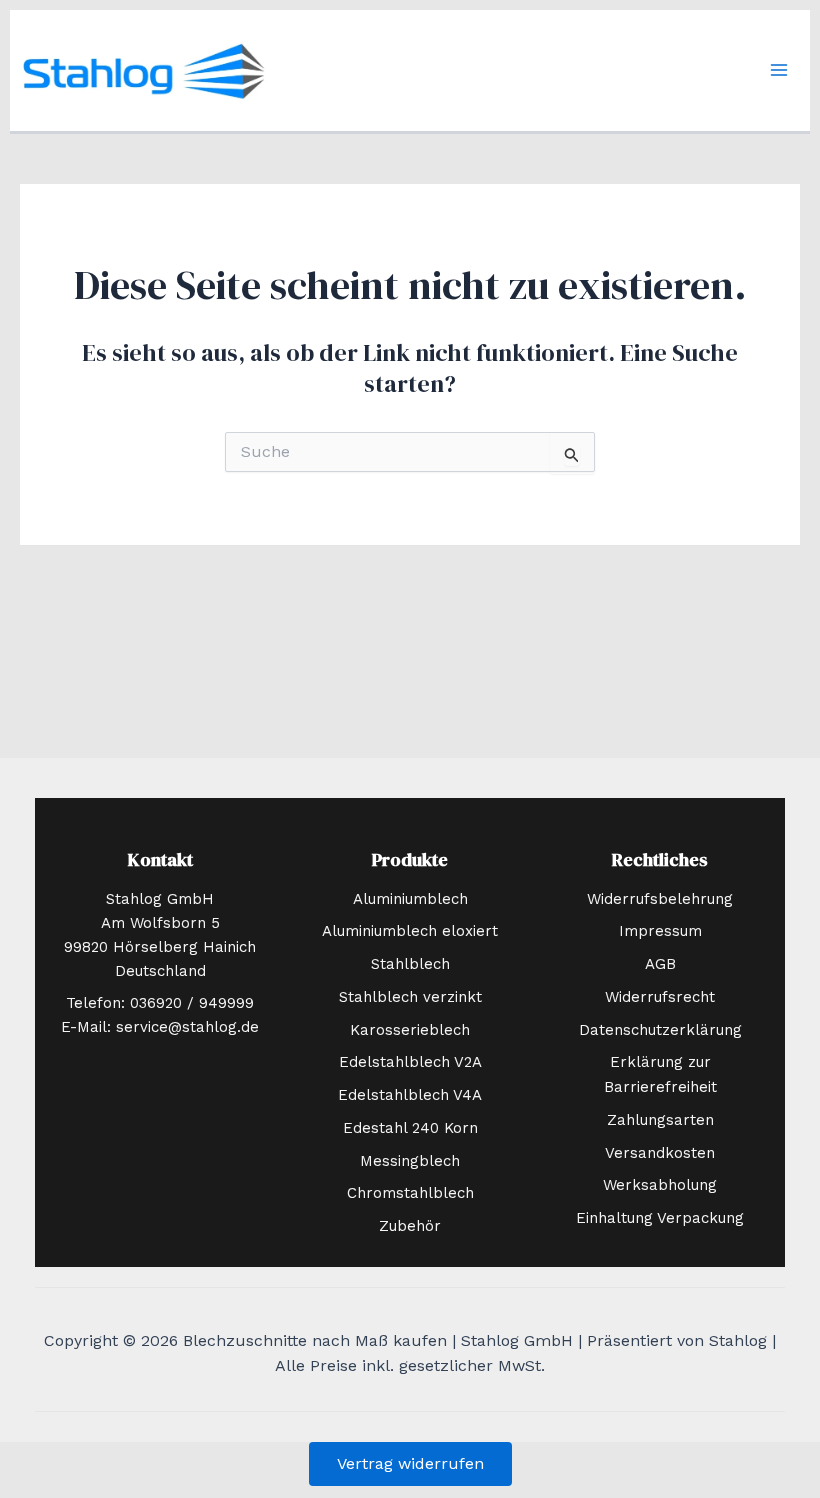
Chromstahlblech (410, 1193)
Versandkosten (660, 1153)
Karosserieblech (410, 1030)
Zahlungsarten (660, 1120)
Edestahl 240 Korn (410, 1128)
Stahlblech (410, 964)
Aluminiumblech (410, 899)
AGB (660, 964)
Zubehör (410, 1226)
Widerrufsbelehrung (660, 899)
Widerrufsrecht (660, 997)
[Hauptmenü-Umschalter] (779, 70)
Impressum (660, 931)
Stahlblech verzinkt (410, 997)
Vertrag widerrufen (410, 1463)
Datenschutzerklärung (660, 1030)
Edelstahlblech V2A (410, 1062)
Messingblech (410, 1161)
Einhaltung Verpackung (660, 1218)
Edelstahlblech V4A (410, 1095)
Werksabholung (660, 1185)
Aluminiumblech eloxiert (410, 931)
